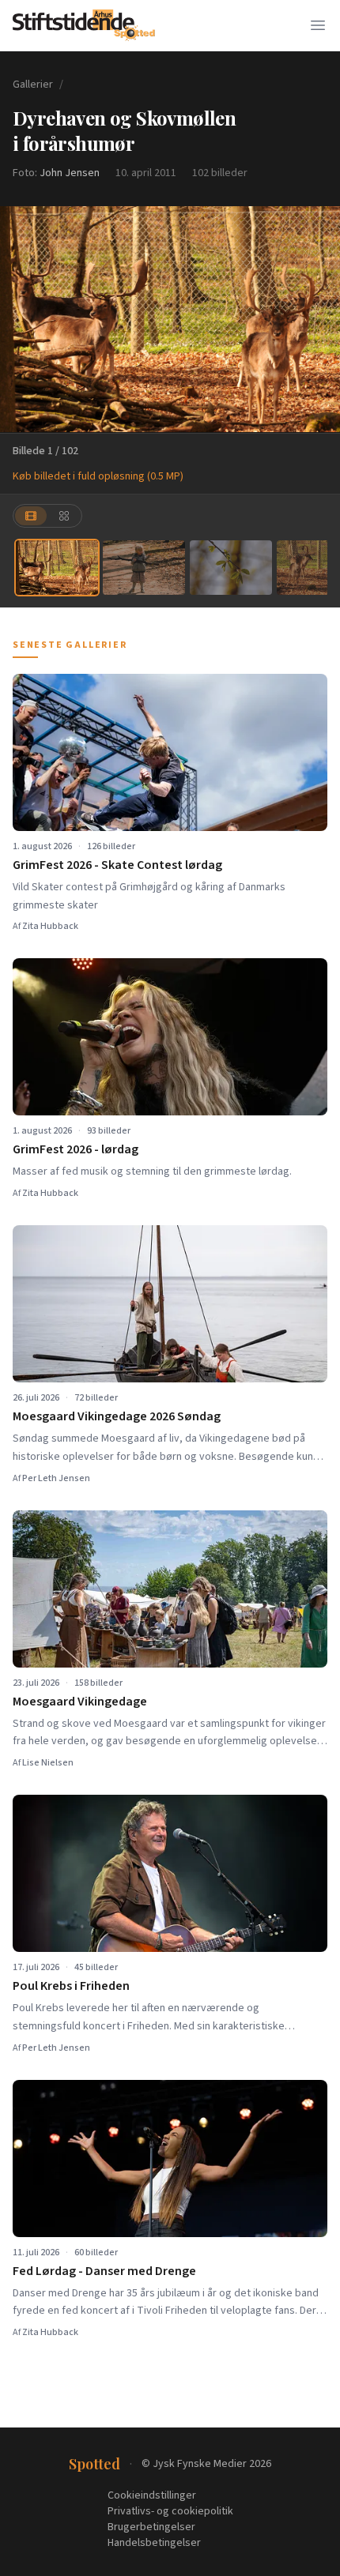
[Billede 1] (57, 568)
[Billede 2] (144, 568)
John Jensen (70, 173)
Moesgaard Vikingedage (80, 1702)
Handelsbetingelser (154, 2543)
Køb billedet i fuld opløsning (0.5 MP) (98, 476)
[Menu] (318, 25)
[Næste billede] (318, 319)
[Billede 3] (231, 568)
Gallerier (33, 85)
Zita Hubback (50, 926)
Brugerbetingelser (151, 2527)
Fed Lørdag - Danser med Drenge (104, 2271)
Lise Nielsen (48, 1763)
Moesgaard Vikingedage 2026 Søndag (117, 1416)
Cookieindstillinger (152, 2495)
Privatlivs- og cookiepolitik (170, 2511)
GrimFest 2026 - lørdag (76, 1149)
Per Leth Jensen (56, 1478)
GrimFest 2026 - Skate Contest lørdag (117, 865)
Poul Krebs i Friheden (71, 1986)
